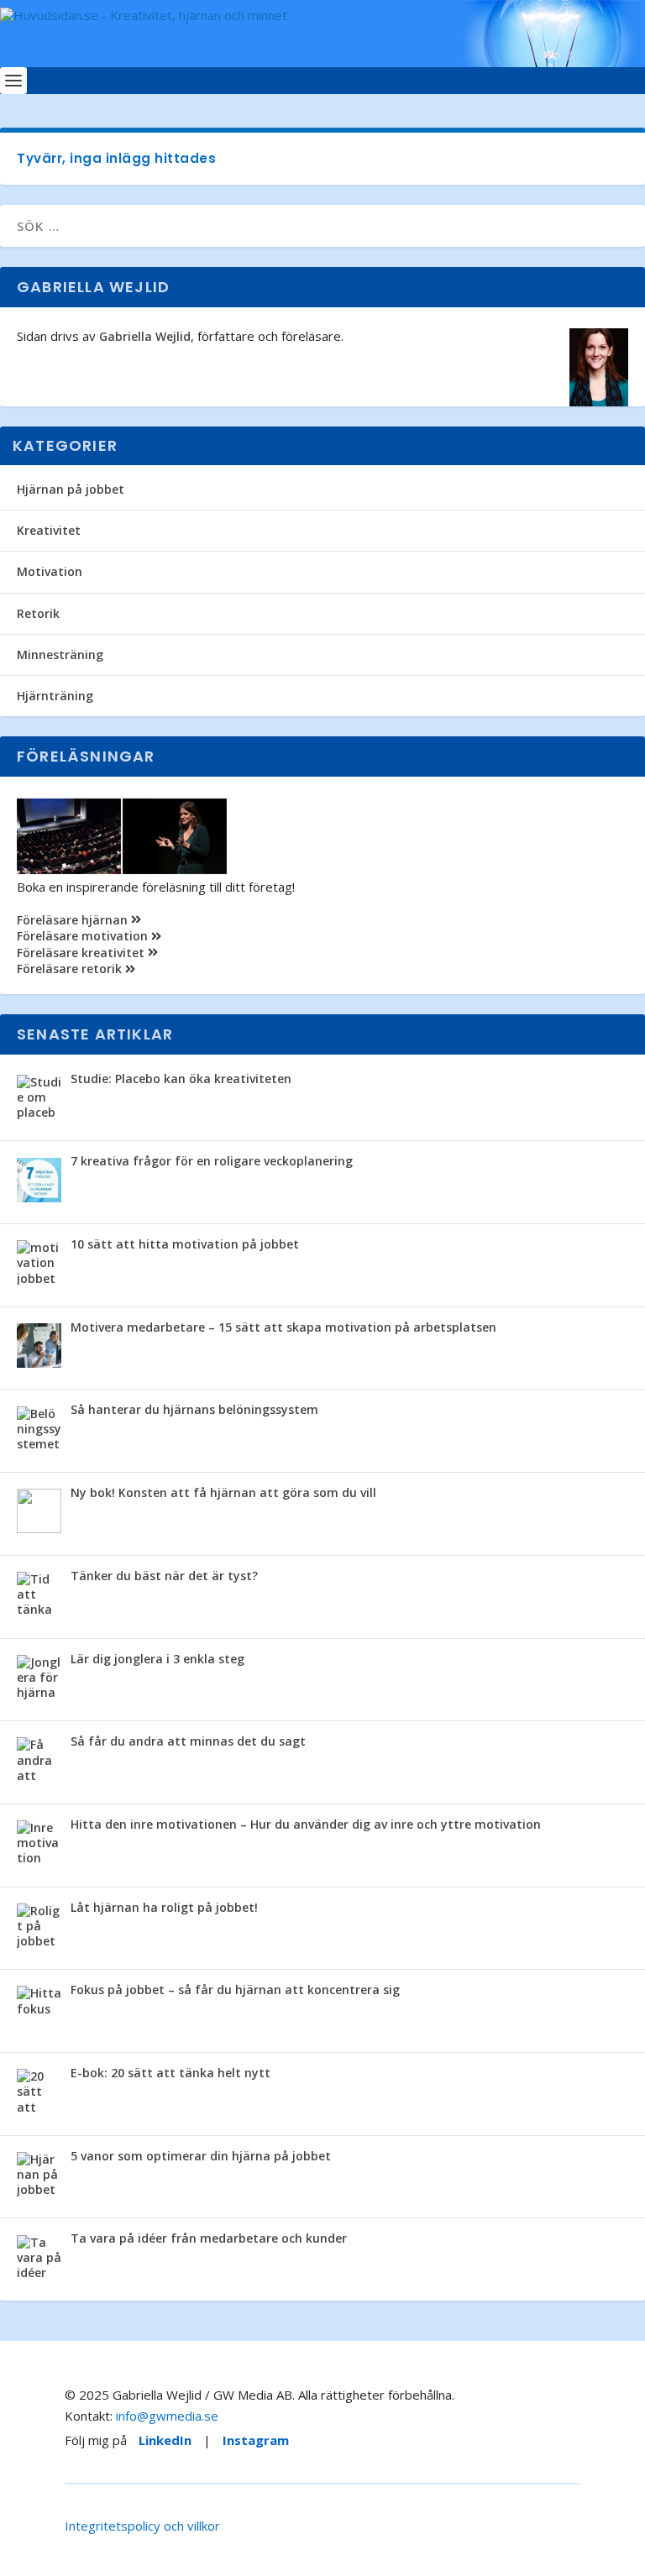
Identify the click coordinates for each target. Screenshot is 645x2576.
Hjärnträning (55, 696)
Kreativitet (49, 530)
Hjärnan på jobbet (71, 489)
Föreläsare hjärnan (74, 920)
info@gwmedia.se (167, 2416)
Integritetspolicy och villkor (142, 2526)
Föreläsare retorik (71, 969)
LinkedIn (165, 2440)
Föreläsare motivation (84, 936)
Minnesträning (60, 654)
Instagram (256, 2440)
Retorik (38, 613)
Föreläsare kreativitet (82, 953)
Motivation (50, 571)
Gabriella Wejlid (145, 336)
